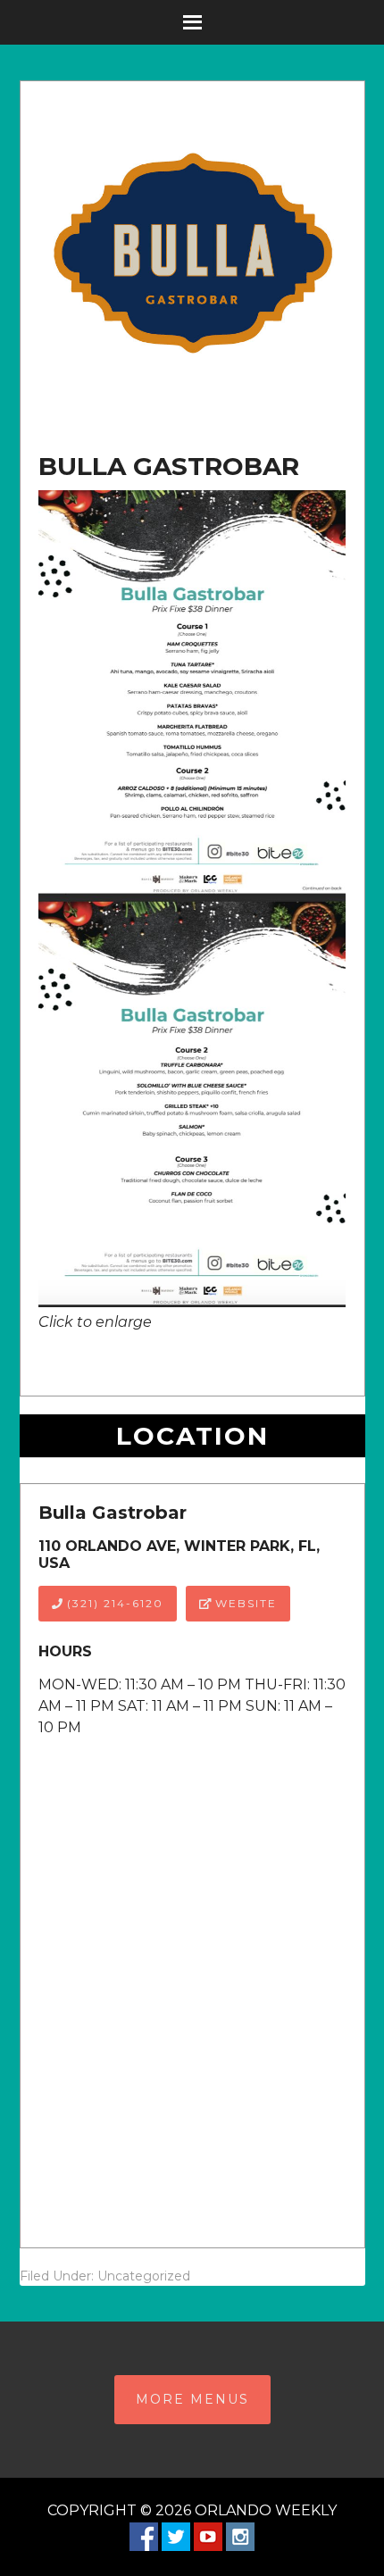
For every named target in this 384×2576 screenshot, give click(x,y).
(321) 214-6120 (113, 1603)
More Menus (192, 2399)
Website (244, 1603)
